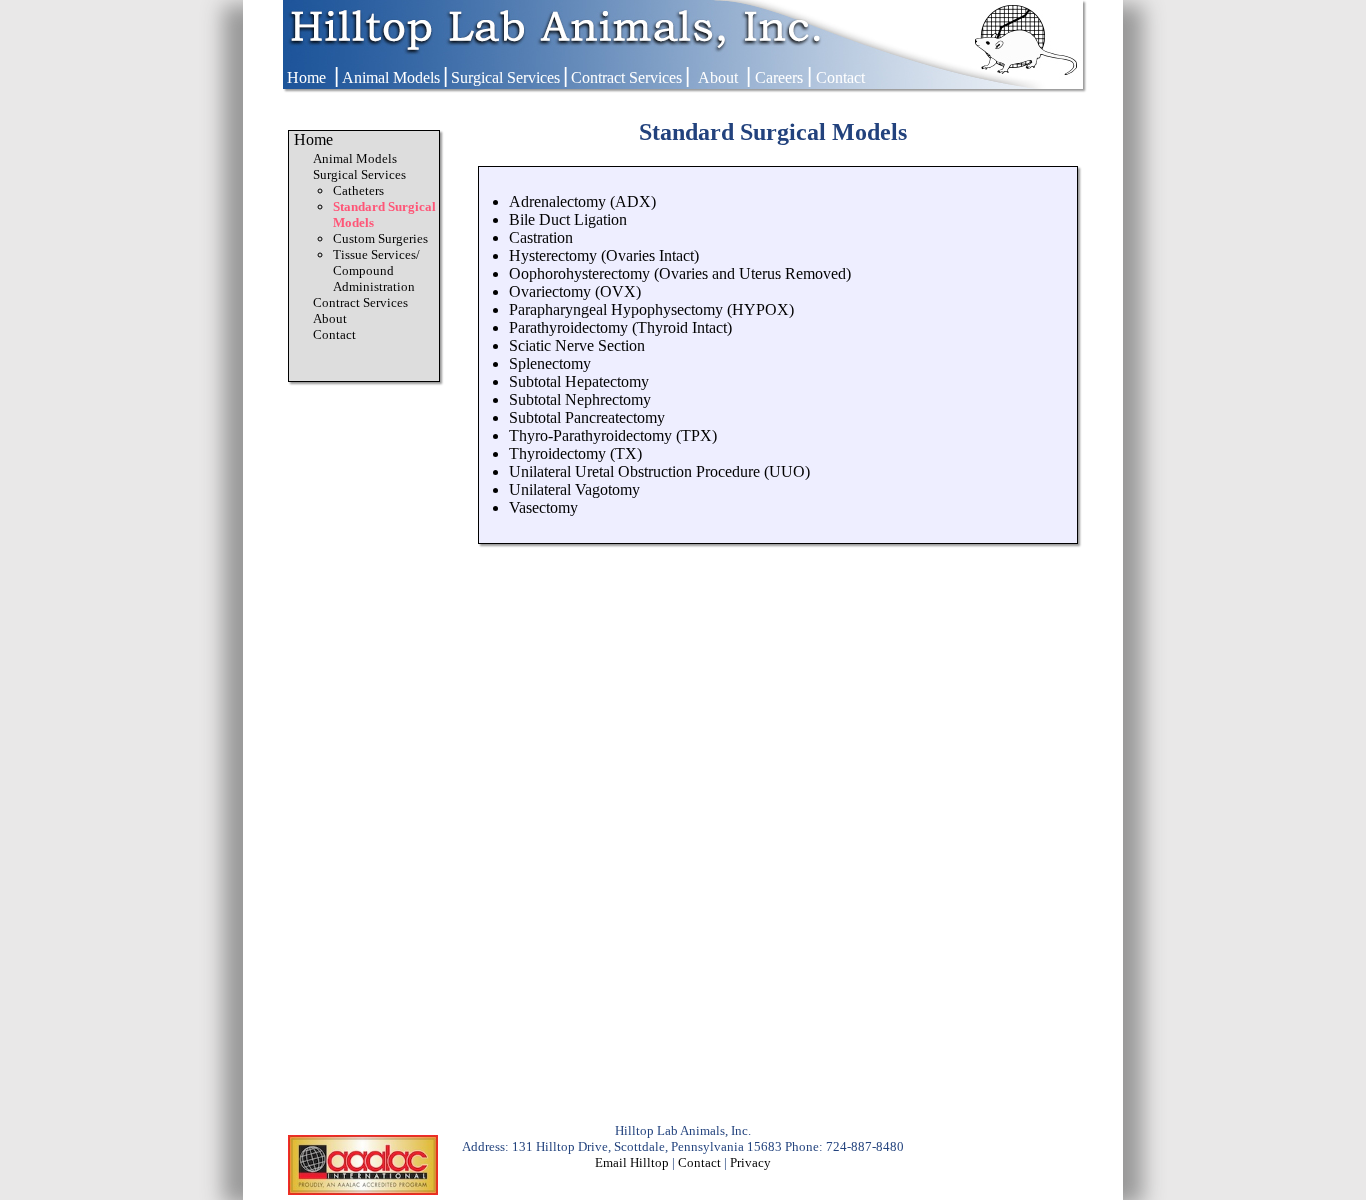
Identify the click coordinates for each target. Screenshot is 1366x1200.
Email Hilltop (632, 1162)
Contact (840, 77)
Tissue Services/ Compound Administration (376, 270)
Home (306, 77)
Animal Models (391, 77)
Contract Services (626, 77)
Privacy (750, 1162)
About (718, 77)
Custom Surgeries (380, 238)
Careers (779, 77)
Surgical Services (505, 77)
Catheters (358, 190)
